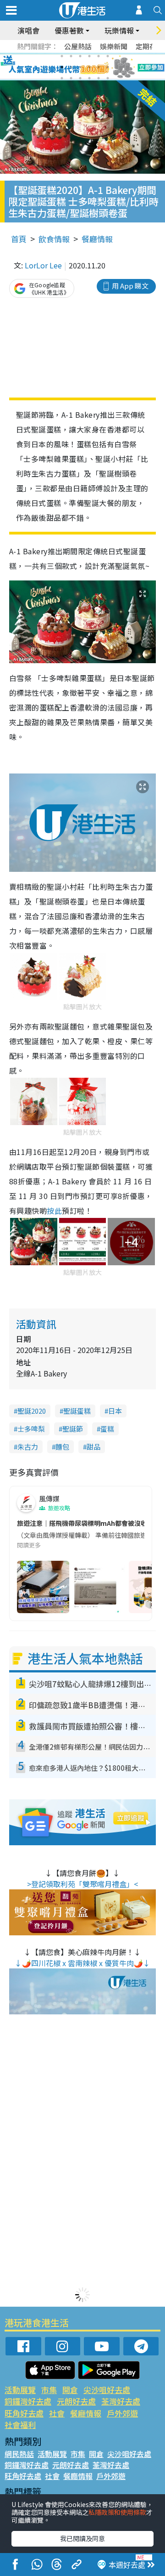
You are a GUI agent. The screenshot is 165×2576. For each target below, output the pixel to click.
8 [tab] (71, 67)
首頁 (19, 239)
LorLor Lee (43, 265)
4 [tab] (89, 56)
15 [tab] (80, 78)
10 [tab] (89, 67)
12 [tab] (108, 67)
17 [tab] (99, 78)
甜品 (93, 1447)
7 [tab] (62, 67)
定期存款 (149, 46)
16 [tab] (89, 78)
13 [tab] (62, 78)
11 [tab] (99, 67)
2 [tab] (71, 56)
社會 (57, 2413)
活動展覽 (20, 2390)
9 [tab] (80, 67)
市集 (49, 2390)
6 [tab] (108, 56)
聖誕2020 (32, 1411)
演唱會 (28, 30)
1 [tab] (62, 56)
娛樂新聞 (114, 46)
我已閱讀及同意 (82, 2538)
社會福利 (20, 2425)
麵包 (62, 1447)
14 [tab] (71, 78)
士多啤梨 (31, 1429)
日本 (115, 1411)
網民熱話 (19, 2454)
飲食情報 (54, 239)
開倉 (70, 2390)
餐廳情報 (97, 239)
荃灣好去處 (121, 2401)
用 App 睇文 (130, 286)
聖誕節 (73, 1429)
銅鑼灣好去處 (28, 2401)
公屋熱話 (78, 46)
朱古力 (28, 1447)
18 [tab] (108, 78)
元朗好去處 (76, 2401)
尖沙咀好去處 (107, 2390)
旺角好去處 (24, 2413)
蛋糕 (107, 1429)
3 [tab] (80, 56)
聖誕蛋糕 (77, 1411)
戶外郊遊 (122, 2413)
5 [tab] (99, 56)
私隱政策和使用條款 (117, 2512)
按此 (54, 1211)
